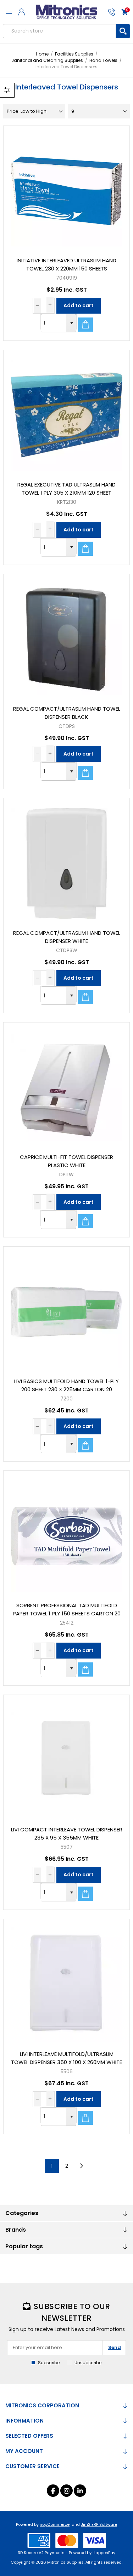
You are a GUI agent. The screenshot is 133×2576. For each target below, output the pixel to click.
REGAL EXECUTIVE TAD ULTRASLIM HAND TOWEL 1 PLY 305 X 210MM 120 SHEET (66, 489)
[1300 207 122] (111, 12)
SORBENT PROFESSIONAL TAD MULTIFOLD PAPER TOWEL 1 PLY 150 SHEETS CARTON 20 (67, 1609)
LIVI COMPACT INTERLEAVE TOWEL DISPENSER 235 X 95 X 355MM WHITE (66, 1834)
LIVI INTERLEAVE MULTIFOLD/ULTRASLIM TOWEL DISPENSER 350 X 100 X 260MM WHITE (66, 2058)
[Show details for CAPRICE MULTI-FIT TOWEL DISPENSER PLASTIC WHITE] (66, 1085)
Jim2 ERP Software (99, 2524)
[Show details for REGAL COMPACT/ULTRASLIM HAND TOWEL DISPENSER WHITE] (66, 861)
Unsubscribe (88, 2363)
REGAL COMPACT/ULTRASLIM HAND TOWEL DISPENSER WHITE (67, 937)
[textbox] (59, 31)
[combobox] (54, 323)
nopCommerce (55, 2524)
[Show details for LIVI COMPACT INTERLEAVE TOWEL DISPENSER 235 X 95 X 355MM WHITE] (66, 1758)
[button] (71, 323)
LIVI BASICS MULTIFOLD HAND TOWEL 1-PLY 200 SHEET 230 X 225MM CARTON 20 (66, 1385)
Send (115, 2347)
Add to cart (79, 305)
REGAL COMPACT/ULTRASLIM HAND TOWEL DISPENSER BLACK (67, 713)
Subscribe (49, 2363)
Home (42, 54)
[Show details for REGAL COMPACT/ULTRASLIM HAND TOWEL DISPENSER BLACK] (66, 637)
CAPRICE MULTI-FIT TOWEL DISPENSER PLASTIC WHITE (66, 1161)
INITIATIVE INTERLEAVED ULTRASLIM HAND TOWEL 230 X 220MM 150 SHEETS (66, 264)
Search (123, 31)
